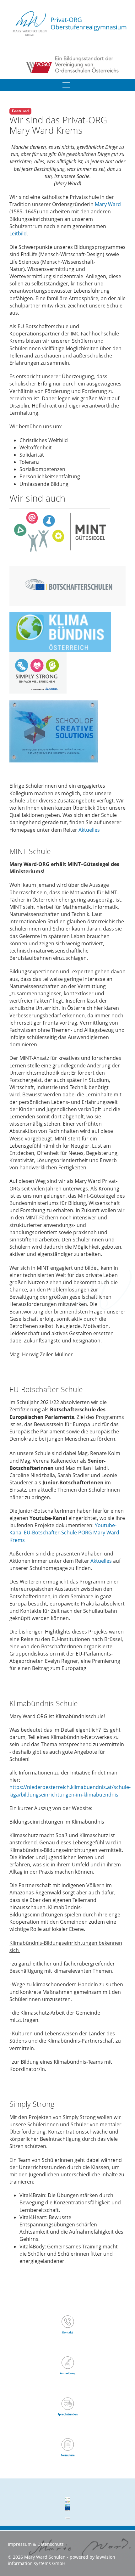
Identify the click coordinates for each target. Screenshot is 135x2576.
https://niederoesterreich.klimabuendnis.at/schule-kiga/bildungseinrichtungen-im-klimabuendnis (70, 1791)
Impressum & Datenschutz (36, 2544)
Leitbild (18, 233)
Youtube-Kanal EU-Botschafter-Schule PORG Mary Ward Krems (64, 1533)
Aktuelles (89, 830)
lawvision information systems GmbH (62, 2560)
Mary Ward (108, 204)
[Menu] (66, 85)
